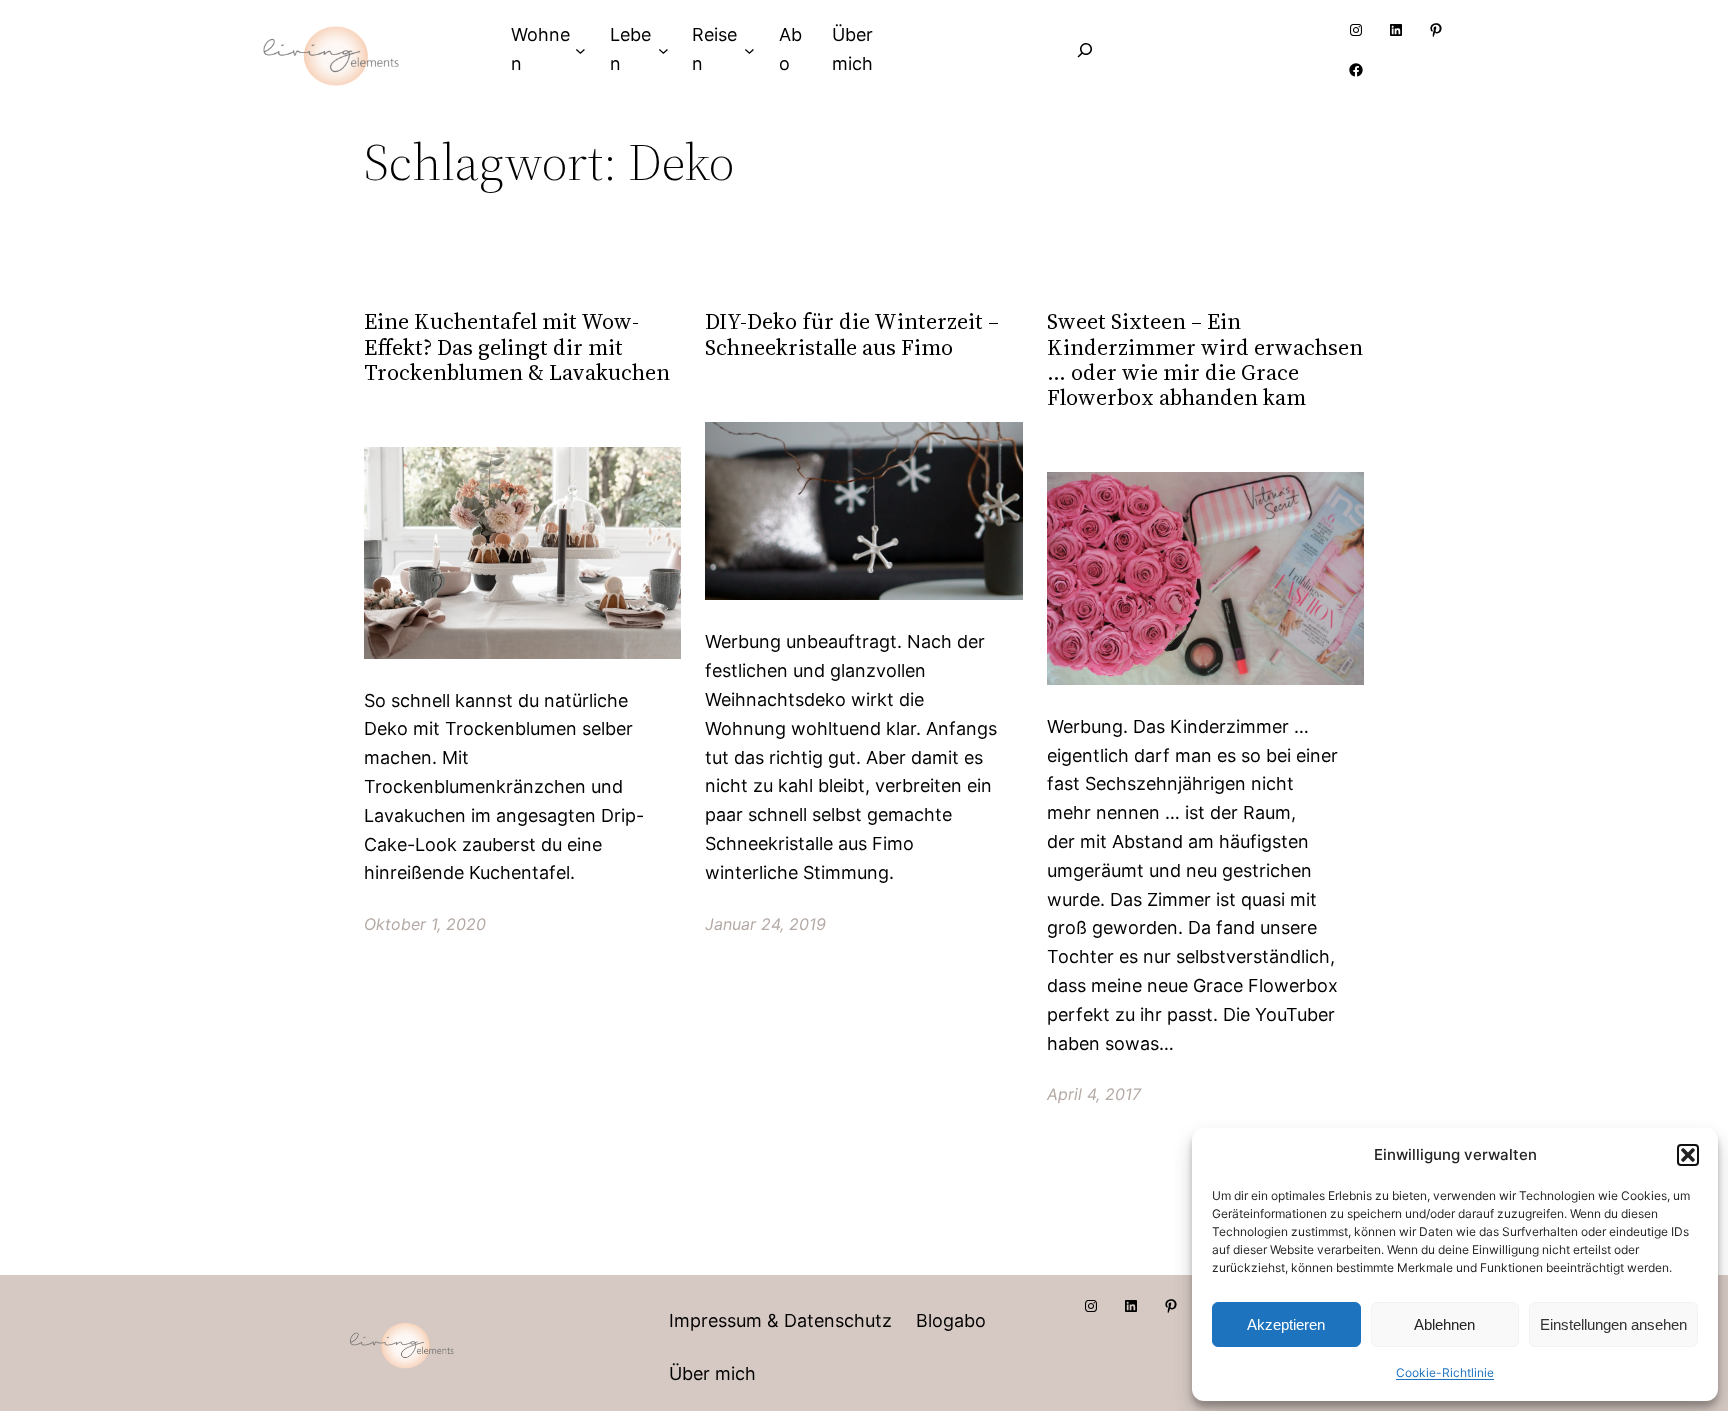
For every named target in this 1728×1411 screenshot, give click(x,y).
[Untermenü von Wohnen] (580, 49)
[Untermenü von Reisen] (749, 49)
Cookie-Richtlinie (1445, 1372)
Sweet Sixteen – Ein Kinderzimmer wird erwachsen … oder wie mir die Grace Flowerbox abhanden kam (1205, 359)
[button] (1688, 1155)
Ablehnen (1444, 1324)
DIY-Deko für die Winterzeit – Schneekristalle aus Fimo (852, 334)
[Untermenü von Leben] (663, 49)
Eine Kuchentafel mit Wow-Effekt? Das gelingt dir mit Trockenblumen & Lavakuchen (517, 347)
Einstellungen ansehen (1613, 1324)
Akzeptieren (1286, 1324)
